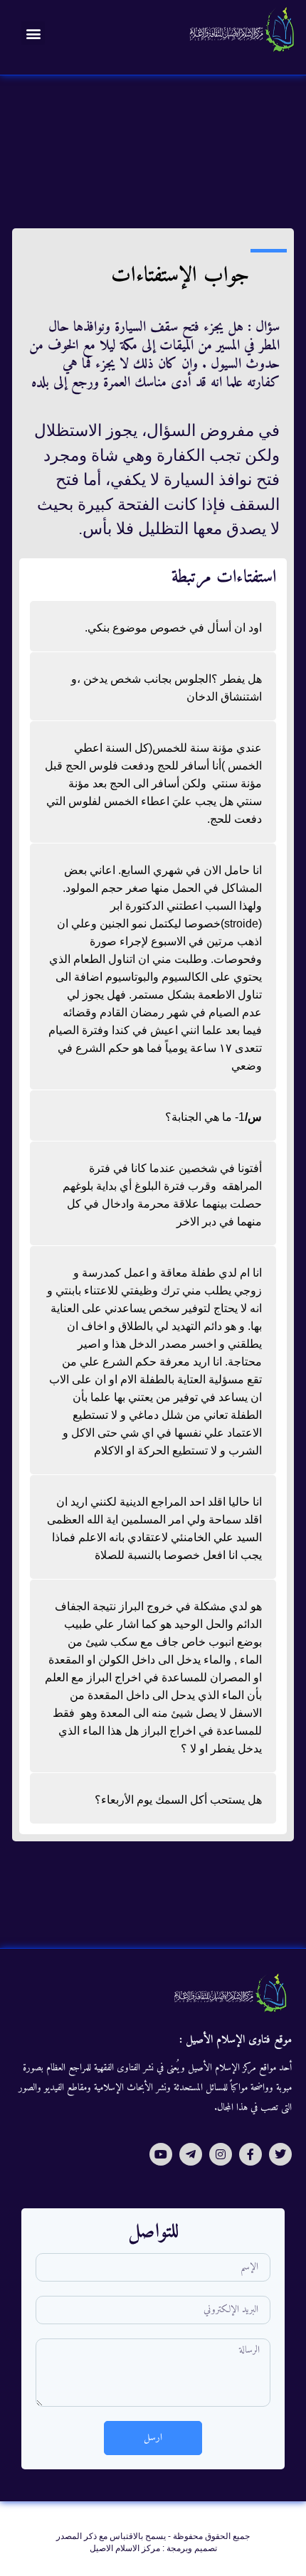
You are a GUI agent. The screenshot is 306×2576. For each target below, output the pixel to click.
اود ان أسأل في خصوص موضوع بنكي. (173, 628)
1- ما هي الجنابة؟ (213, 1117)
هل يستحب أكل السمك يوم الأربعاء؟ (178, 1800)
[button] (33, 33)
